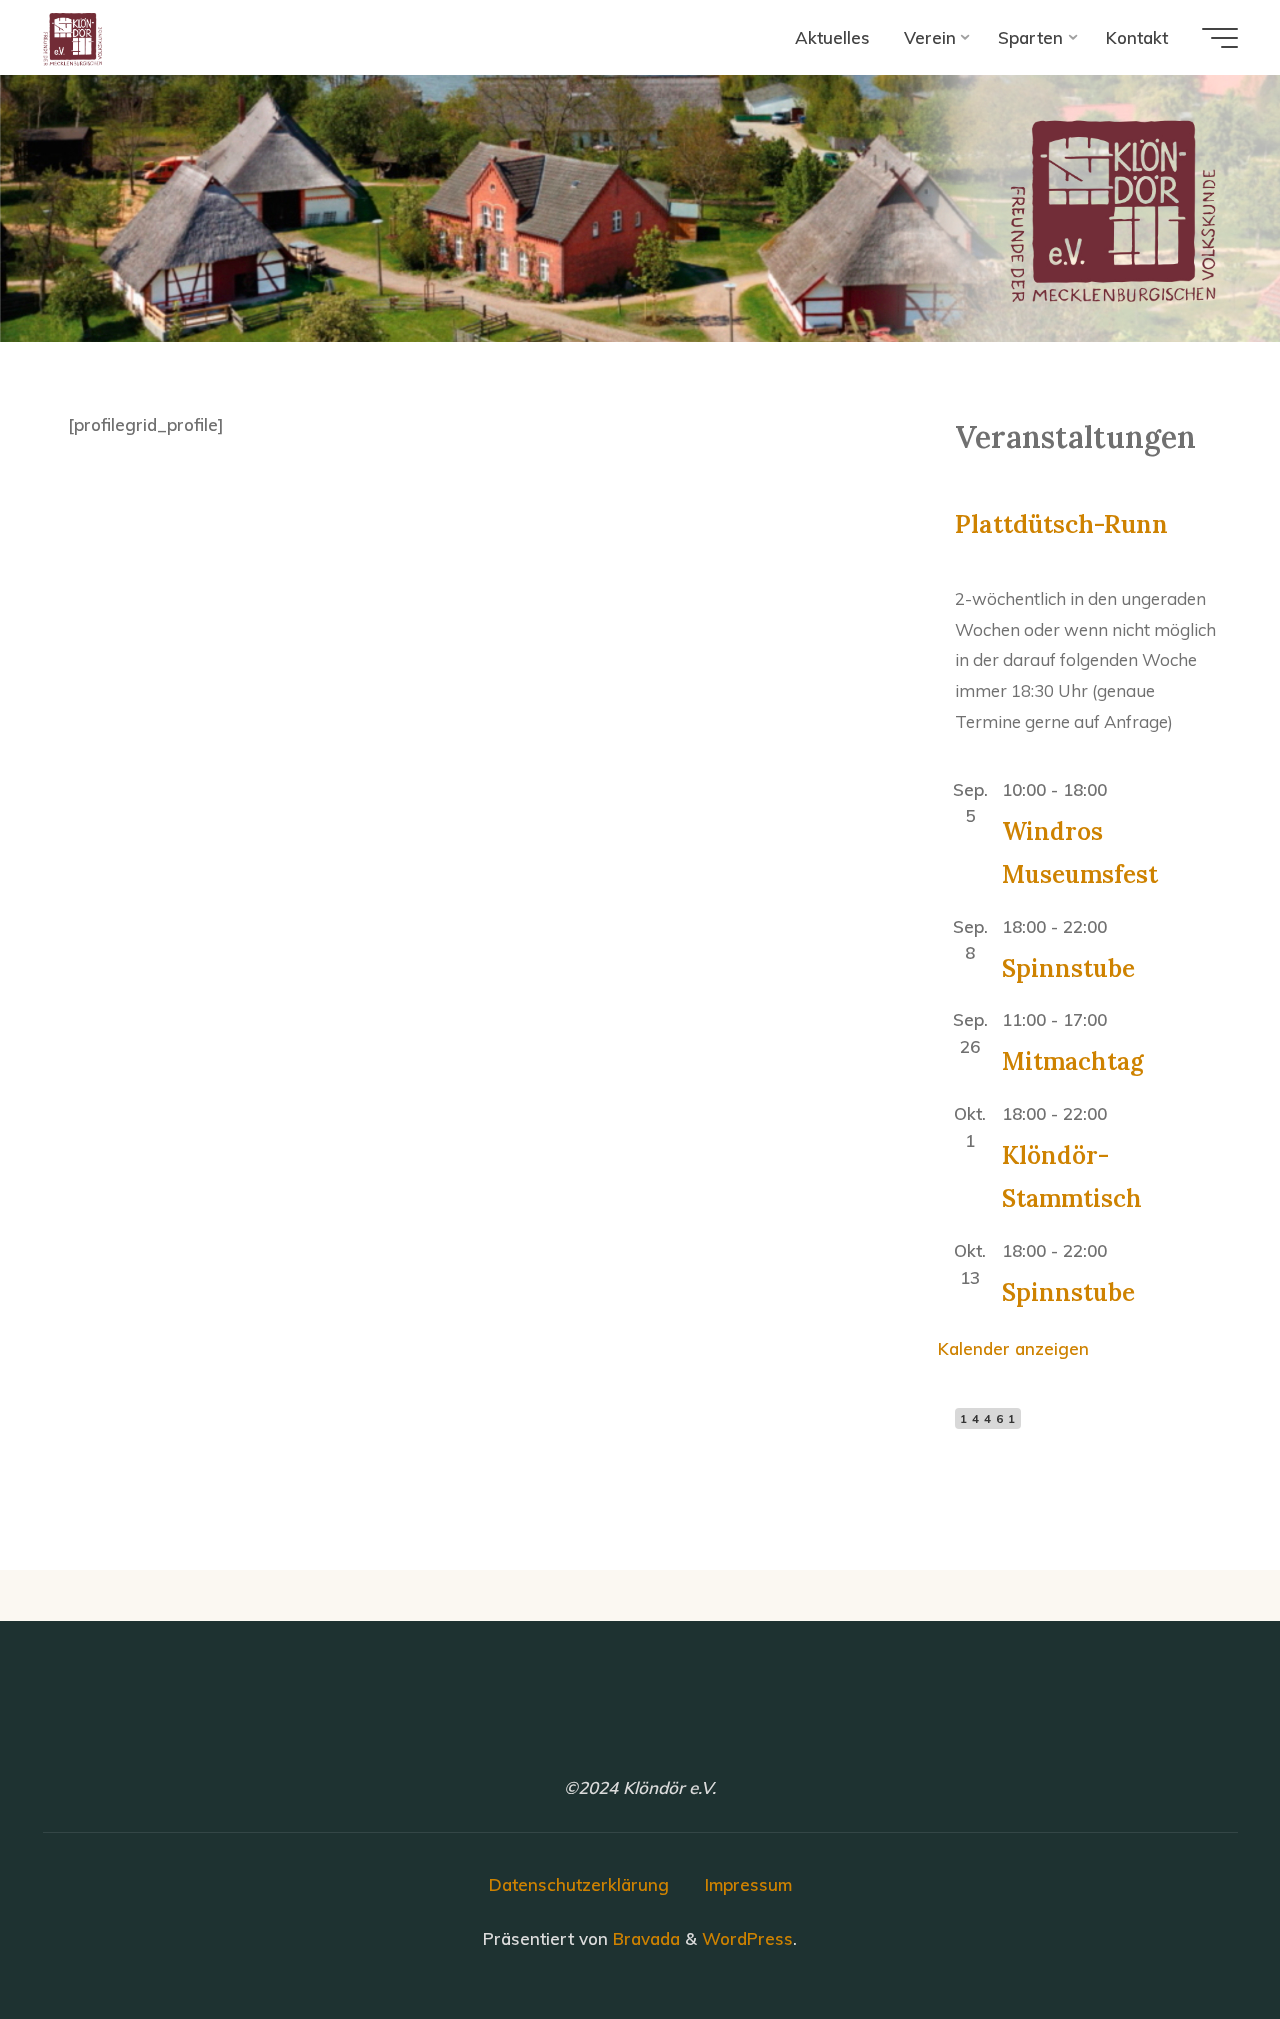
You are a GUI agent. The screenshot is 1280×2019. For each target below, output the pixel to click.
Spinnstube (1068, 967)
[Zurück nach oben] (1202, 1941)
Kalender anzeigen (1013, 1348)
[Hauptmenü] (1220, 38)
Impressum (748, 1884)
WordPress (747, 1938)
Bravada (644, 1938)
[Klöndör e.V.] (72, 37)
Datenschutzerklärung (579, 1884)
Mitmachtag (1073, 1061)
